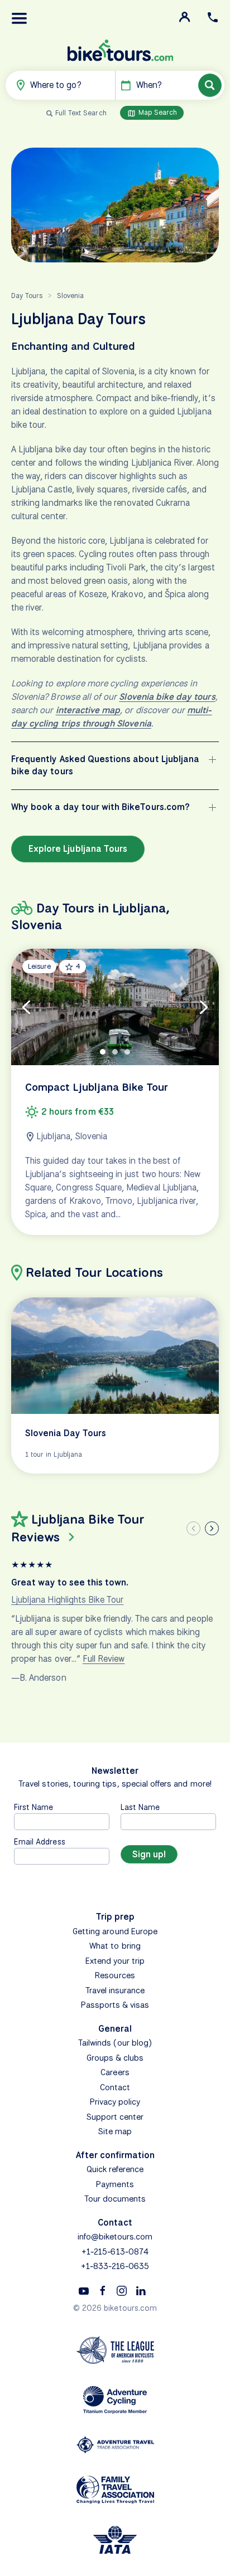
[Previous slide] (193, 1528)
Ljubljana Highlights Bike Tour (68, 1600)
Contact (115, 2087)
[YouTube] (84, 2290)
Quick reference (115, 2169)
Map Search (157, 112)
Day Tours (27, 296)
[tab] (103, 1052)
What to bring (115, 1946)
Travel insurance (115, 1990)
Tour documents (115, 2199)
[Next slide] (212, 1528)
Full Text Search (81, 113)
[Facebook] (103, 2290)
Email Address (40, 1841)
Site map (115, 2131)
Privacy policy (115, 2102)
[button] (20, 18)
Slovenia (70, 296)
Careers (115, 2072)
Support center (115, 2117)
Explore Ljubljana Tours (78, 849)
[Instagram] (122, 2290)
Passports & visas (115, 2005)
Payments (115, 2184)
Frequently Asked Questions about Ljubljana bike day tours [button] (105, 765)
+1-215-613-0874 (115, 2252)
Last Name (140, 1807)
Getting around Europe (115, 1931)
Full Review (104, 1659)
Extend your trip (115, 1961)
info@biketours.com (115, 2237)
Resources (115, 1975)
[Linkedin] (141, 2290)
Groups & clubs (115, 2058)
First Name (34, 1807)
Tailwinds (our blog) (115, 2043)
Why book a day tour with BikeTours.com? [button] (100, 807)
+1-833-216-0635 (115, 2266)
